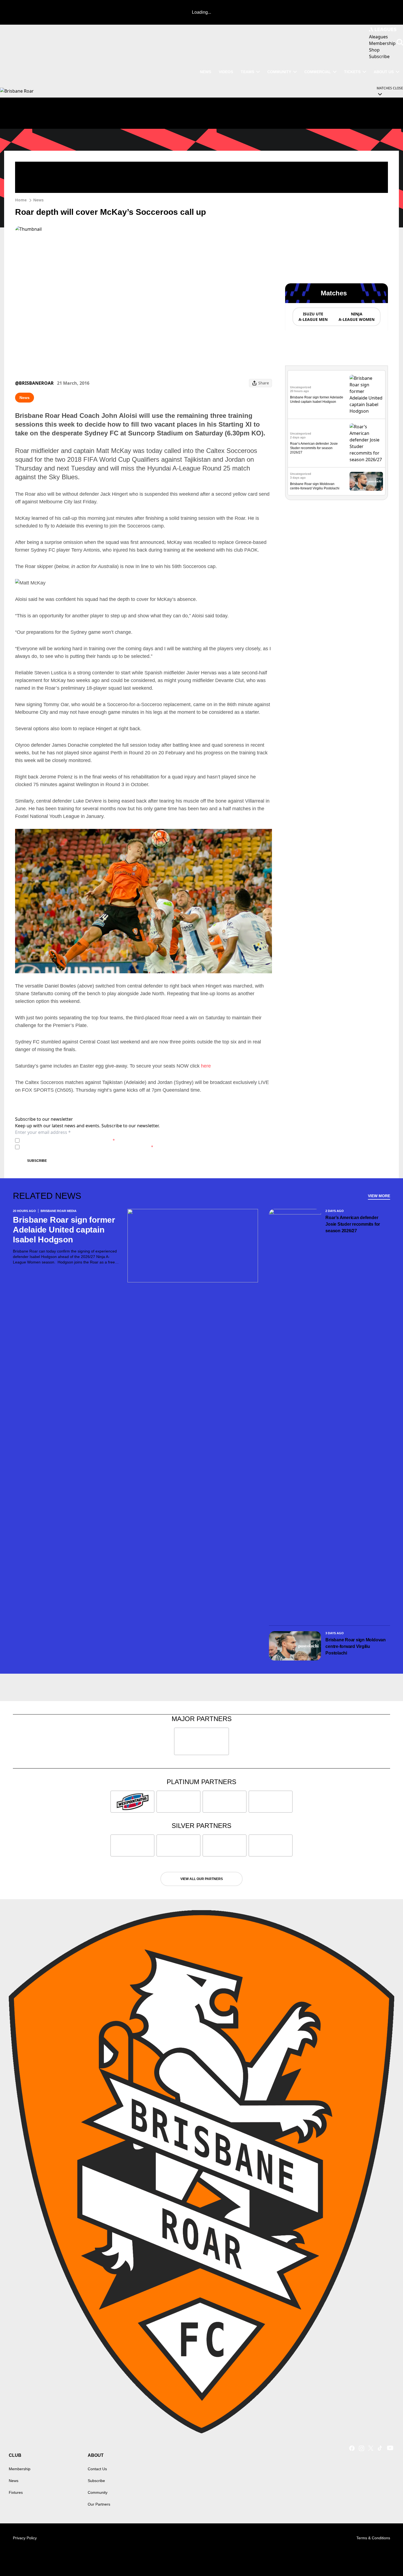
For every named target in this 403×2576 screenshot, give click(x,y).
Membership (20, 2469)
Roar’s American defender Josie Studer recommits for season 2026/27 (314, 448)
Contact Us (97, 2469)
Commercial (318, 72)
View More (379, 1196)
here (206, 1066)
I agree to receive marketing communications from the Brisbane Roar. (87, 1147)
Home (21, 200)
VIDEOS (226, 72)
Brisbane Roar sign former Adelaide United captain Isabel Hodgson (64, 1230)
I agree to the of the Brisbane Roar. (68, 1140)
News (38, 200)
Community (279, 72)
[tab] (313, 317)
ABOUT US (384, 72)
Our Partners (99, 2504)
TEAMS (247, 72)
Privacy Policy (60, 1140)
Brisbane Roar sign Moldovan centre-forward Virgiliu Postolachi (356, 1646)
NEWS (205, 72)
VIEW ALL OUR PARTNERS (202, 1879)
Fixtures (16, 2492)
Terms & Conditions (373, 2538)
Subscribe (37, 1161)
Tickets (352, 72)
